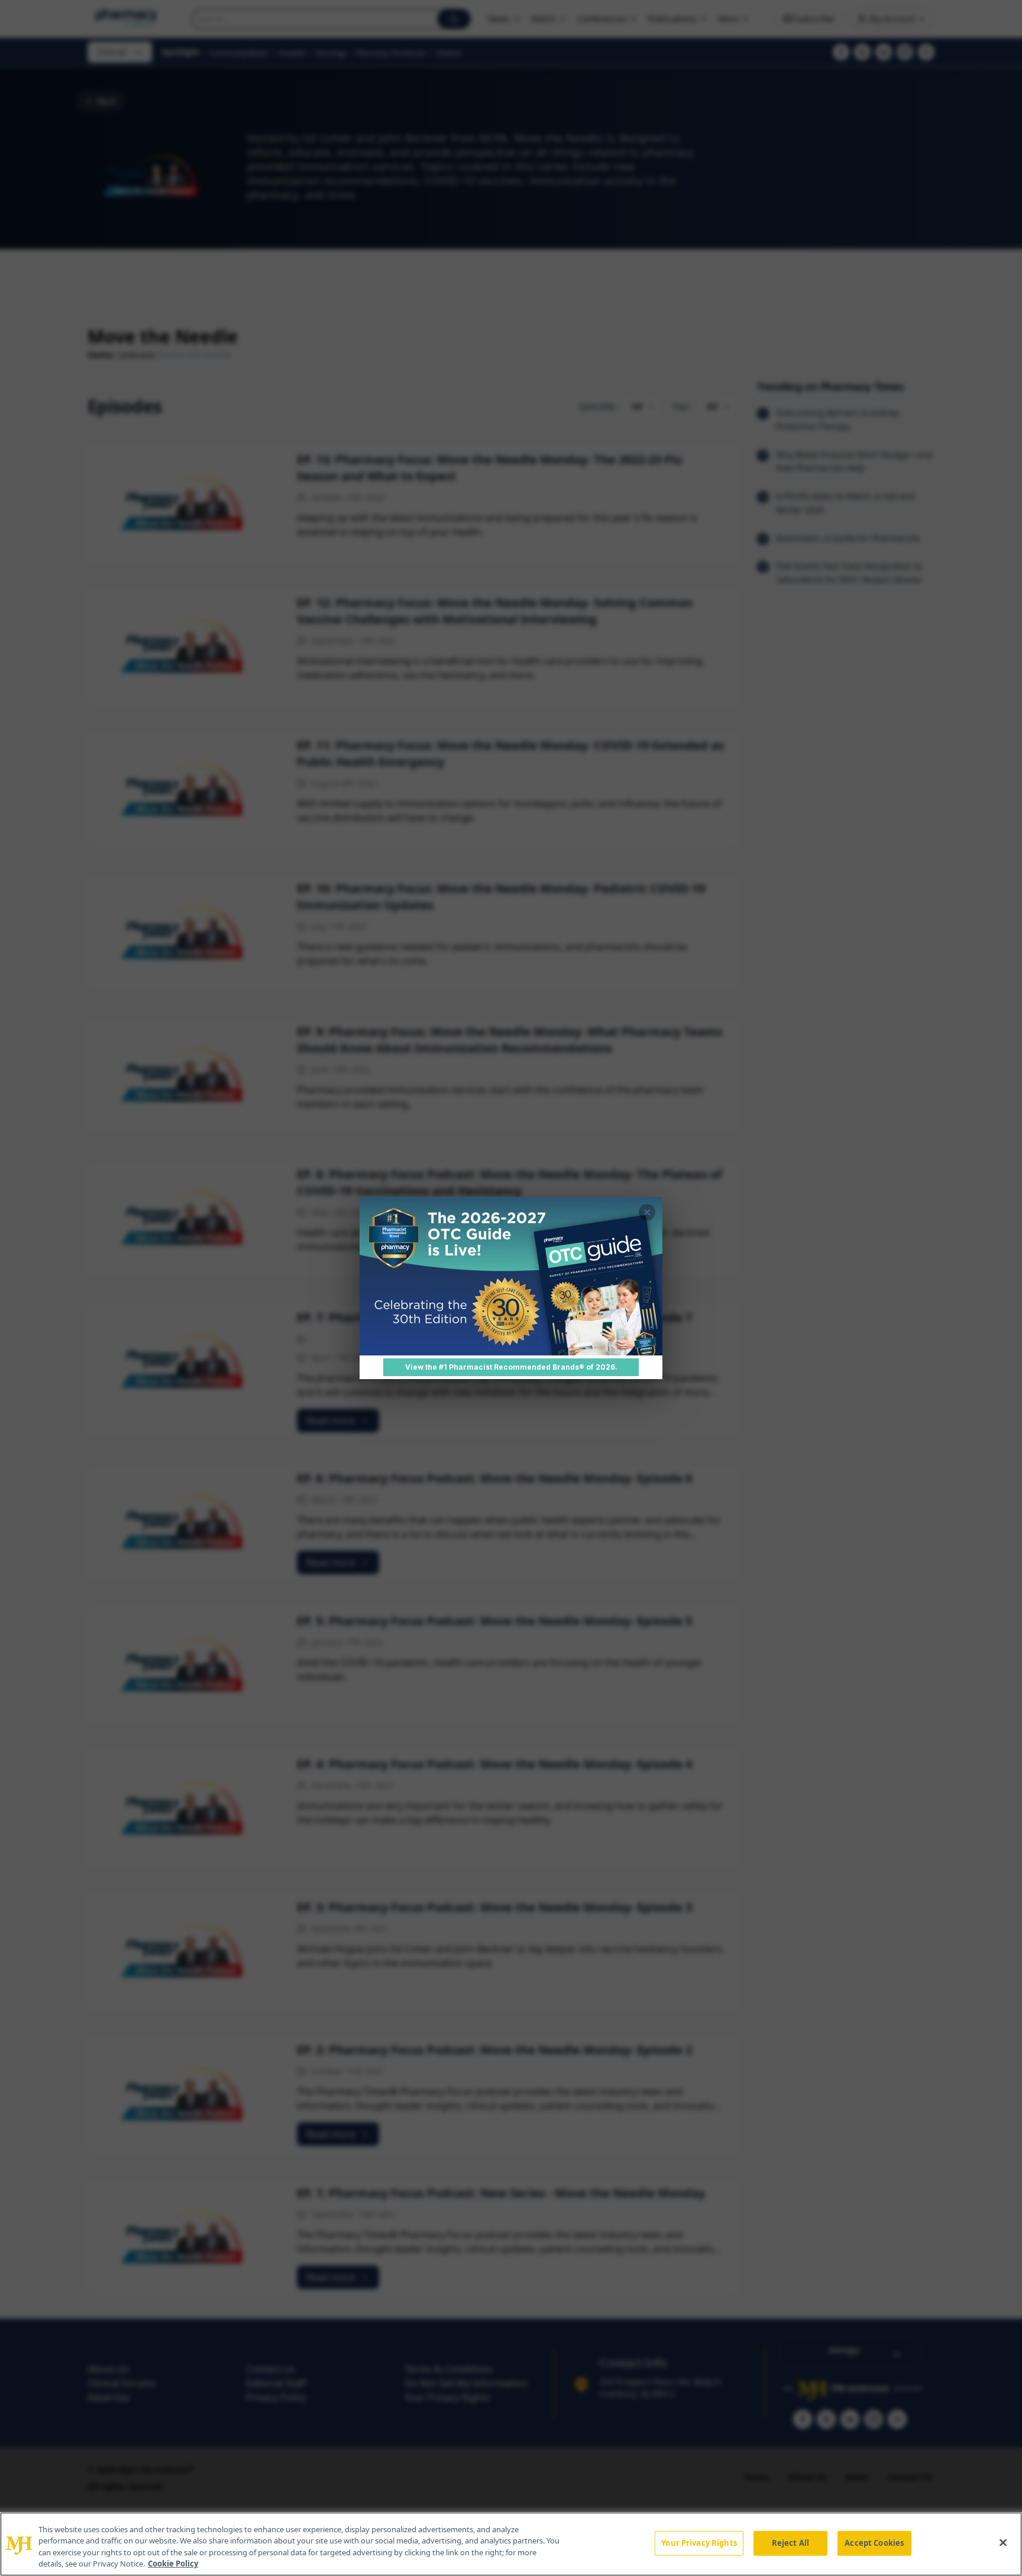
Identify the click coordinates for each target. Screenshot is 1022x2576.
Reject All (790, 2543)
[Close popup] (647, 1212)
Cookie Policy (173, 2564)
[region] (511, 2544)
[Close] (1003, 2542)
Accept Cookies (874, 2543)
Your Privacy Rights (699, 2543)
